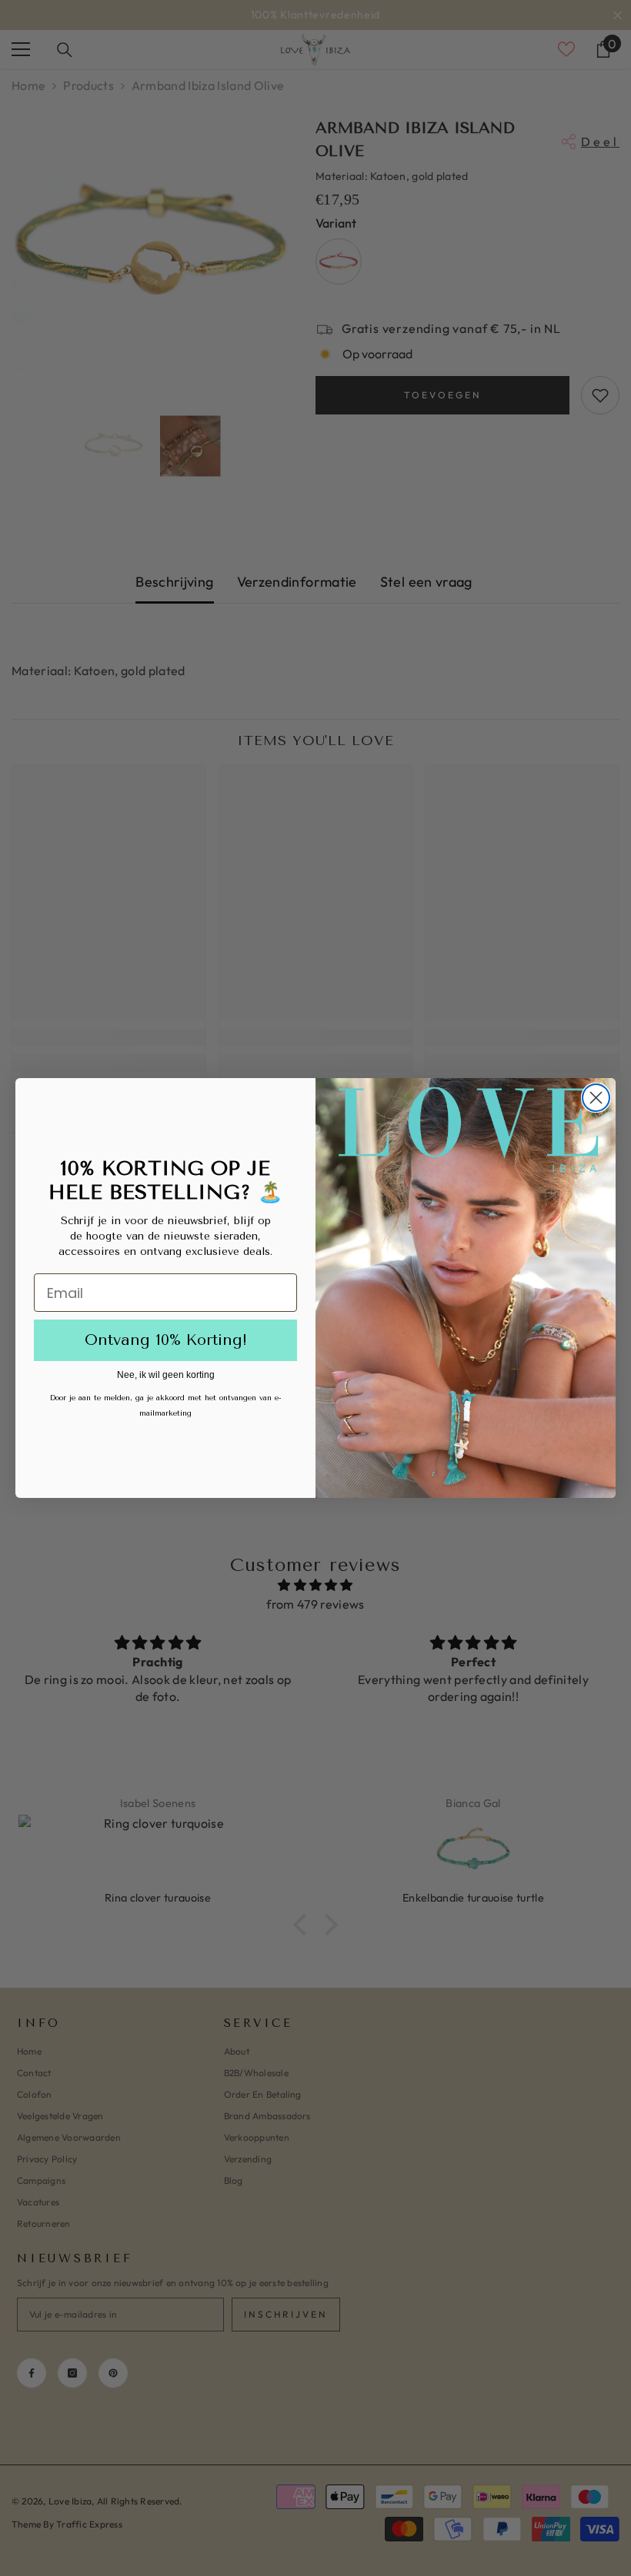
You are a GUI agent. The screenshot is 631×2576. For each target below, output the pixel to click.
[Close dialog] (596, 1098)
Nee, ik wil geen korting (166, 1375)
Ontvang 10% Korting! (166, 1340)
